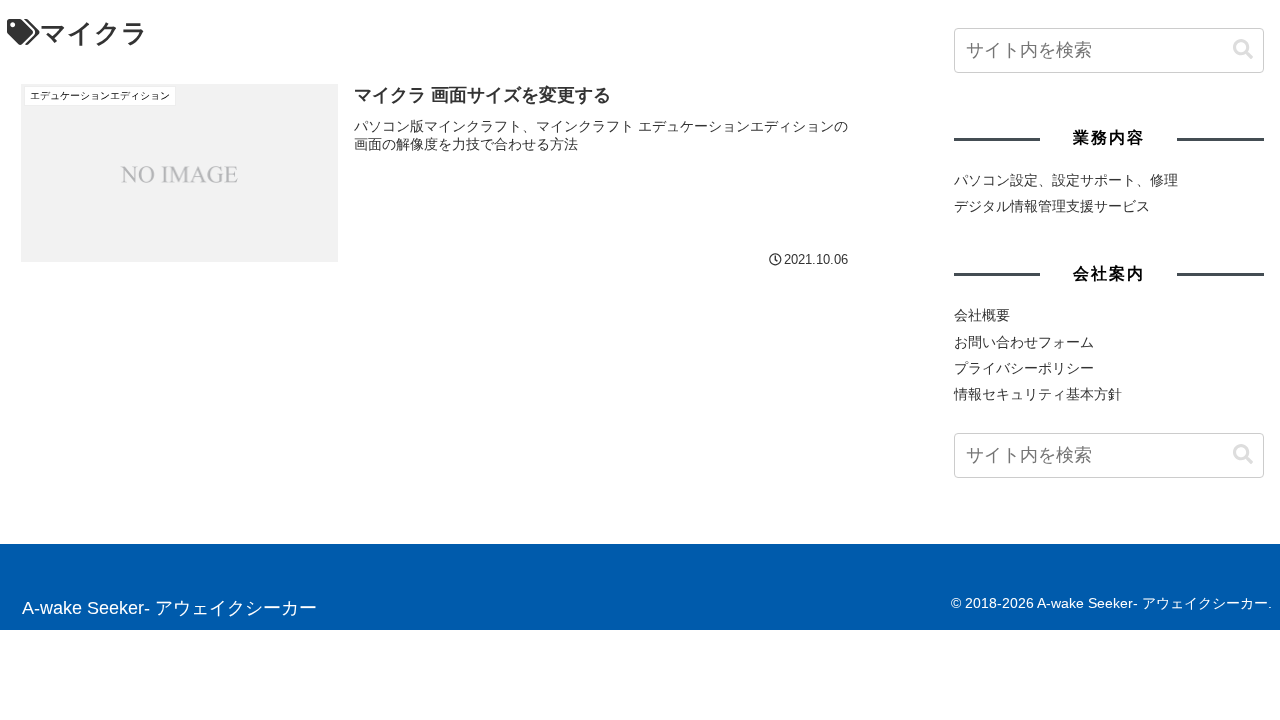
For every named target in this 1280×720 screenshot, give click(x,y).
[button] (1243, 50)
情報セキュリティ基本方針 (1038, 394)
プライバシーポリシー (1024, 368)
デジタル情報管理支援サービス (1052, 206)
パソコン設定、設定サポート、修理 (1066, 180)
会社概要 (982, 315)
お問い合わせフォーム (1024, 342)
